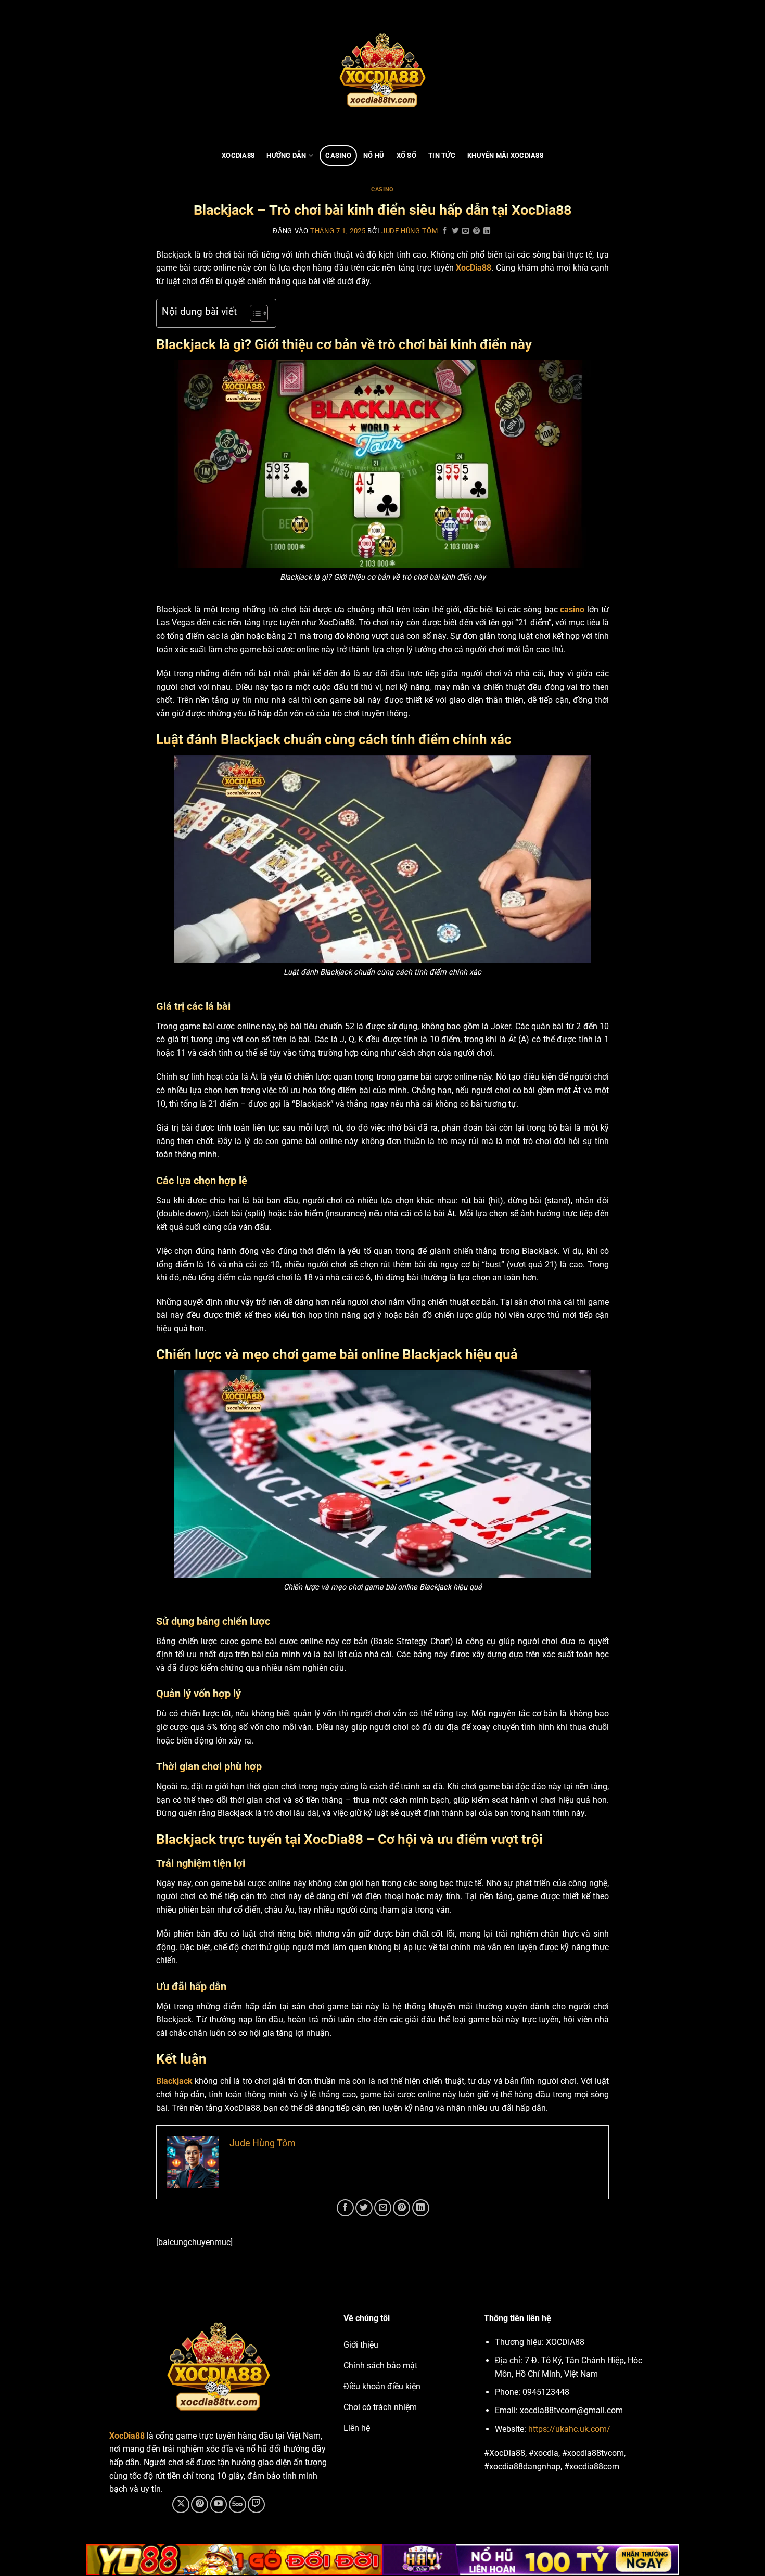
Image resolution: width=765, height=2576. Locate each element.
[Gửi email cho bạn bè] (466, 231)
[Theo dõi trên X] (181, 2504)
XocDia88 (238, 155)
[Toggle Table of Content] (254, 313)
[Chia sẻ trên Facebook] (445, 231)
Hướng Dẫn (286, 155)
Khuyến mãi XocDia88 (505, 155)
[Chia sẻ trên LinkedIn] (487, 231)
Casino (338, 155)
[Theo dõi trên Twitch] (256, 2504)
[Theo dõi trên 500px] (238, 2504)
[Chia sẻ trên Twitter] (455, 231)
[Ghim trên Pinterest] (477, 231)
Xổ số (406, 155)
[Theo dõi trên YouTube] (219, 2504)
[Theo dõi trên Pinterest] (200, 2504)
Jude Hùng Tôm (410, 231)
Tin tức (442, 155)
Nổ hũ (374, 155)
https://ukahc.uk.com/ (569, 2429)
